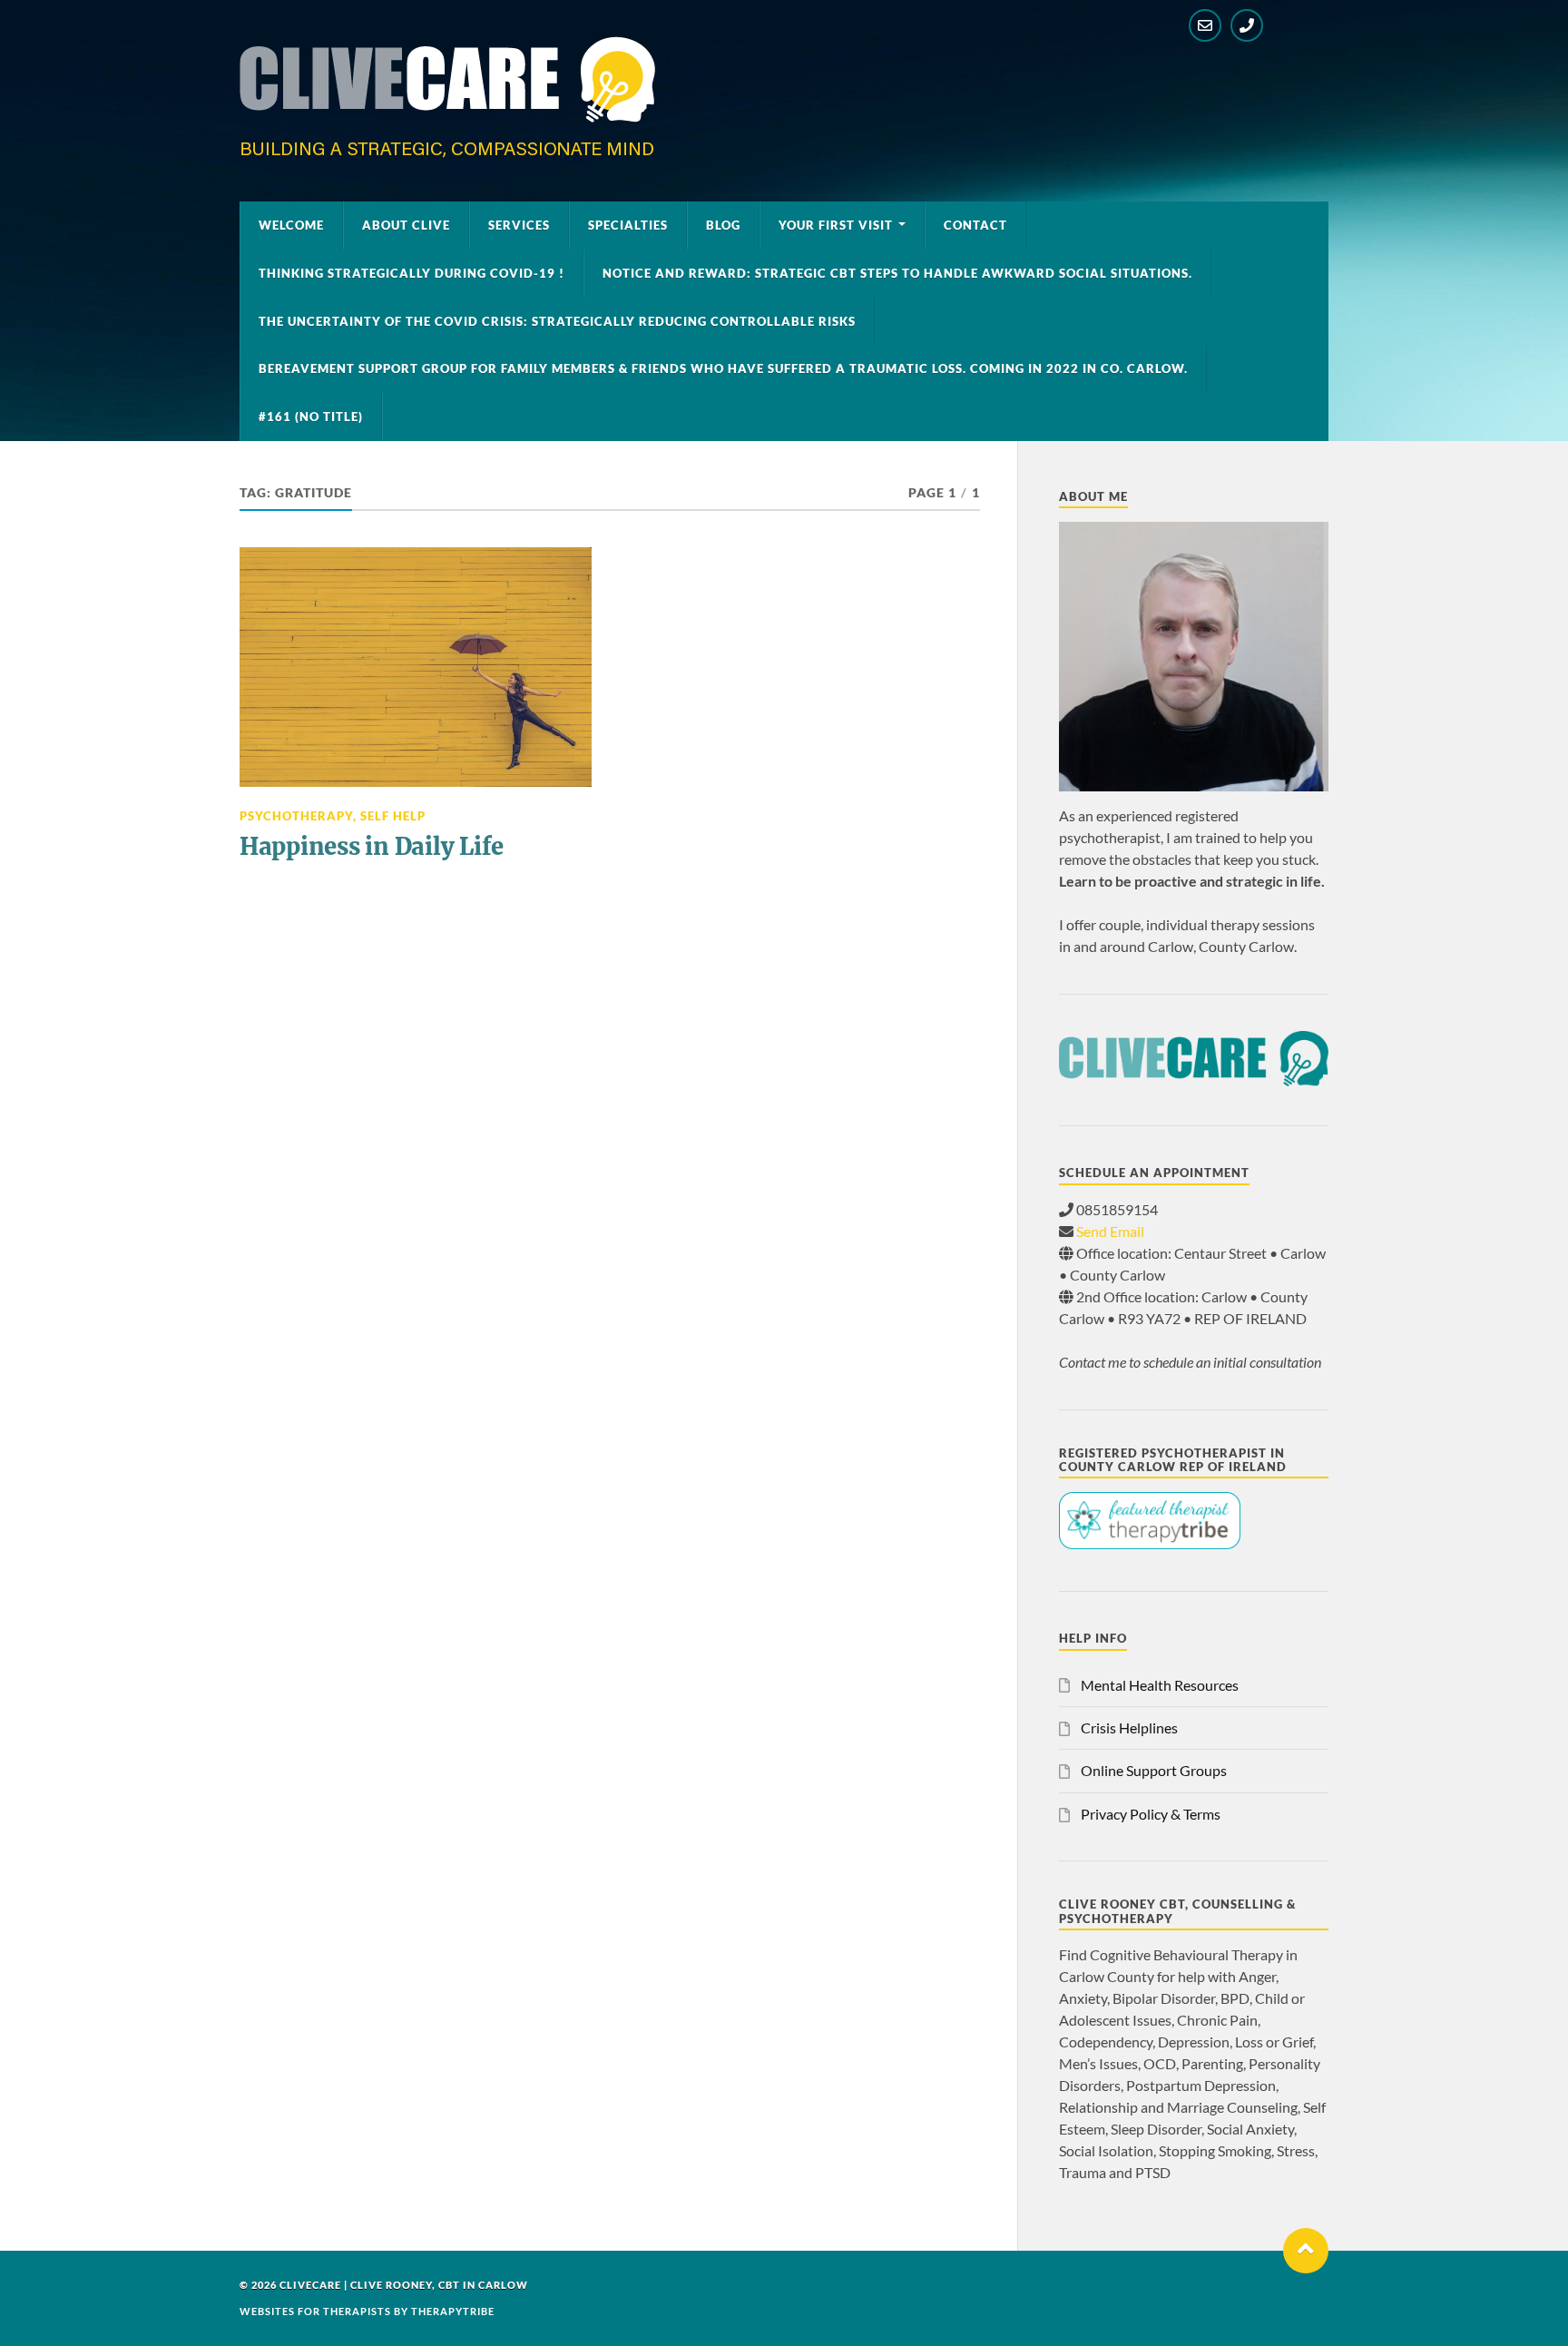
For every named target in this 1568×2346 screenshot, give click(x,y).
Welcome (291, 225)
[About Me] (1194, 657)
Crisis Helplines (1129, 1728)
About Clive (406, 225)
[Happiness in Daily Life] (416, 667)
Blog (723, 225)
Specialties (628, 225)
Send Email (1110, 1231)
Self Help (393, 816)
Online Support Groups (1154, 1770)
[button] (1306, 2251)
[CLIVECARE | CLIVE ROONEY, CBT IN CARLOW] (447, 152)
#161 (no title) (311, 417)
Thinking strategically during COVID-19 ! (412, 273)
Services (519, 225)
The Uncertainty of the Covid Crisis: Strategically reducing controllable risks (557, 321)
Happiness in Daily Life (372, 847)
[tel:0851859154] (1247, 25)
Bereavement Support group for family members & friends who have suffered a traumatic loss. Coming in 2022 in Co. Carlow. (723, 368)
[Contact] (1205, 25)
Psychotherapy (296, 816)
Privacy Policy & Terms (1151, 1814)
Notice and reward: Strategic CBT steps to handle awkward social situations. (897, 273)
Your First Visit (836, 225)
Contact (975, 225)
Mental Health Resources (1160, 1685)
